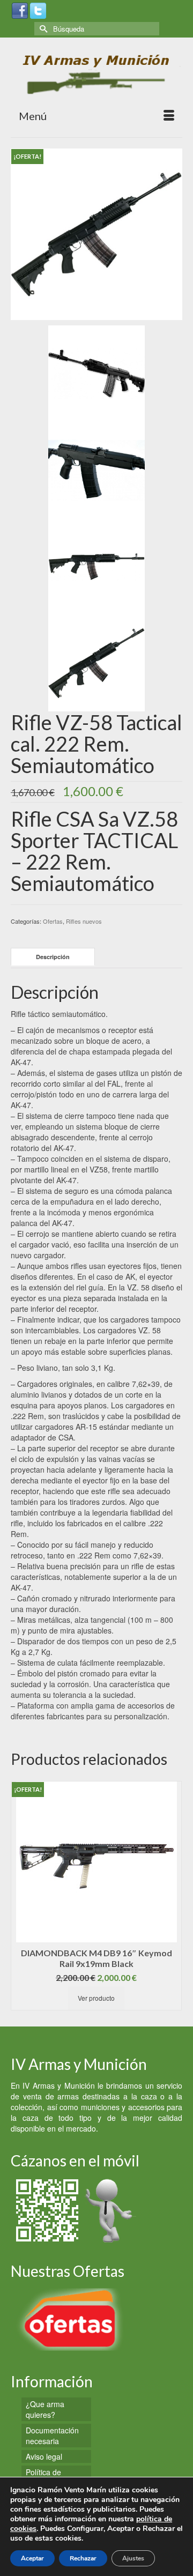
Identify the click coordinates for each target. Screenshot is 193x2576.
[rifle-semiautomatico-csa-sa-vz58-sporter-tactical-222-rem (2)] (96, 469)
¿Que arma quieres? (45, 2409)
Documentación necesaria (52, 2436)
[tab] (53, 957)
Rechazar (83, 2558)
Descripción (53, 957)
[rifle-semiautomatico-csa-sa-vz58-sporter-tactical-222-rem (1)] (96, 373)
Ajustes (133, 2558)
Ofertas (53, 921)
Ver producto (112, 1998)
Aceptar (32, 2558)
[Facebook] (20, 10)
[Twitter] (38, 10)
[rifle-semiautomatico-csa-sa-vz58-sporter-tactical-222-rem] (96, 233)
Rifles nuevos (84, 921)
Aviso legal (44, 2456)
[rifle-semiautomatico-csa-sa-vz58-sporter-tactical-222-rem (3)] (96, 566)
